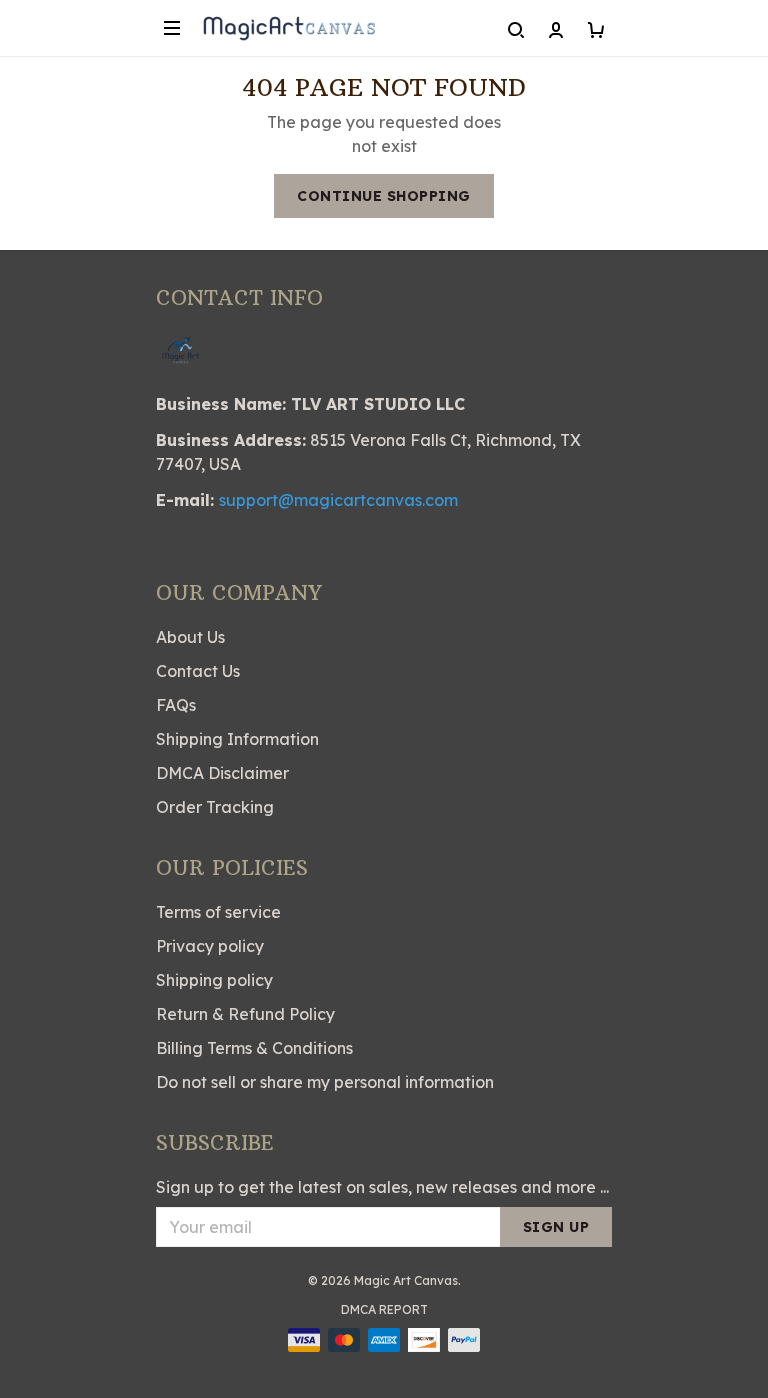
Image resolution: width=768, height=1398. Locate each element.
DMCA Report (384, 1309)
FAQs (176, 705)
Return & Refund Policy (245, 1014)
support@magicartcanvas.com (338, 500)
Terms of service (218, 912)
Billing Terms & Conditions (254, 1048)
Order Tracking (215, 807)
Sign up (556, 1227)
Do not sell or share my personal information (325, 1082)
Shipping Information (237, 739)
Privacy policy (210, 946)
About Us (190, 637)
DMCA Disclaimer (222, 773)
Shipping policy (214, 980)
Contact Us (198, 671)
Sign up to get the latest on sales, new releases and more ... (382, 1187)
